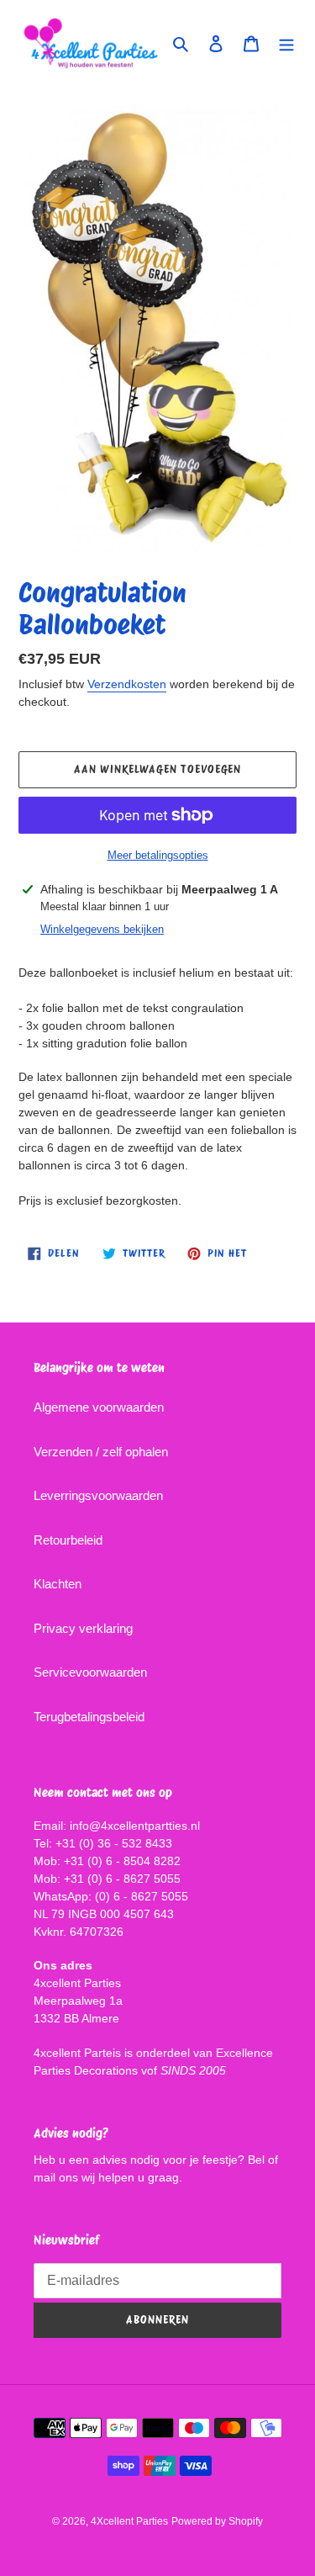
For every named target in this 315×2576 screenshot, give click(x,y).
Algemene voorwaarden (99, 1407)
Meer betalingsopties (158, 855)
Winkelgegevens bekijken (102, 929)
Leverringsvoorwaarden (98, 1495)
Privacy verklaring (83, 1628)
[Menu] (286, 43)
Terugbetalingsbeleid (89, 1717)
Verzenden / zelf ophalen (101, 1452)
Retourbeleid (68, 1540)
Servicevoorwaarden (90, 1672)
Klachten (58, 1584)
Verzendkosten (127, 684)
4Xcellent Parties (129, 2521)
